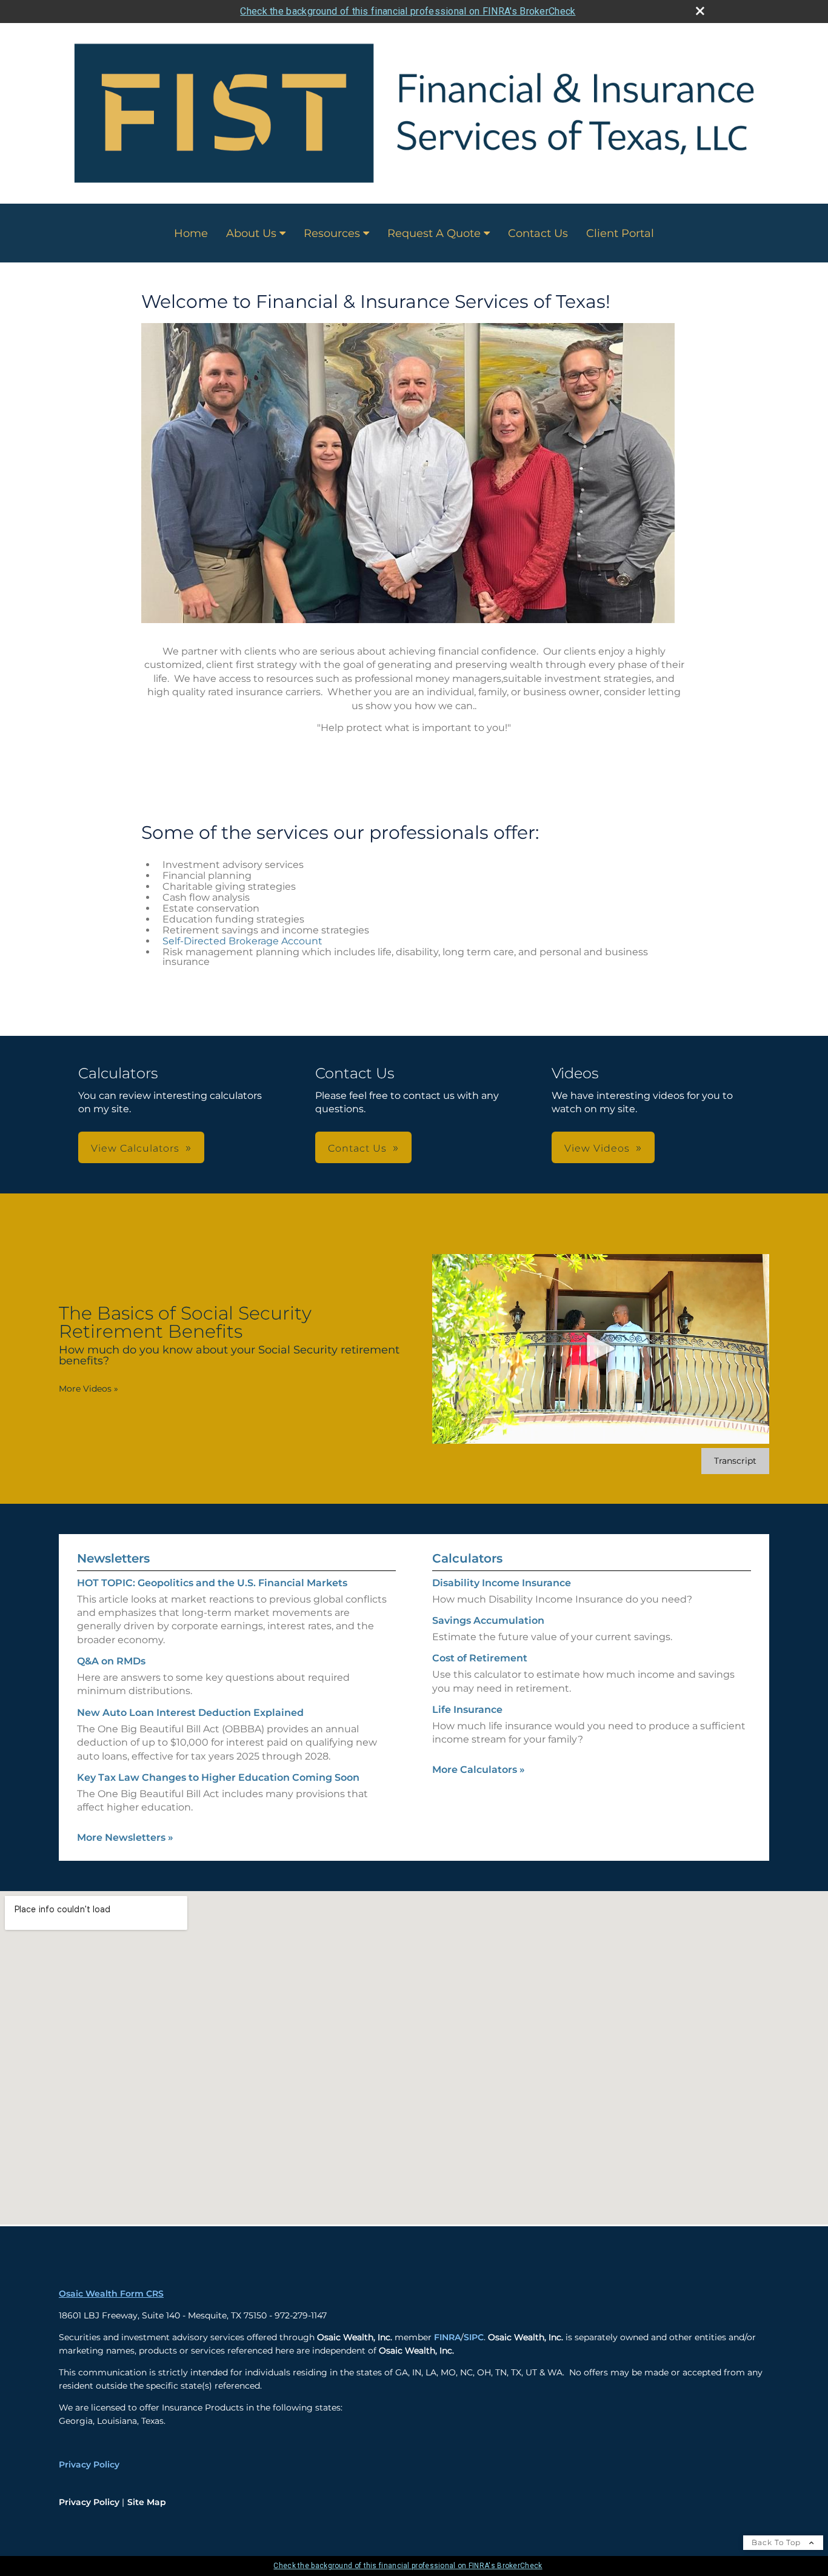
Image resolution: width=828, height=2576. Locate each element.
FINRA (447, 2337)
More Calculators (479, 1770)
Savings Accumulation (488, 1620)
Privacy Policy (89, 2464)
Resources (332, 233)
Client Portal (620, 233)
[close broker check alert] (700, 11)
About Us (251, 233)
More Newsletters (125, 1837)
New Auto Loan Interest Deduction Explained (190, 1713)
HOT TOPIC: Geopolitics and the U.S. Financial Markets (212, 1583)
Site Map (147, 2502)
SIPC (474, 2337)
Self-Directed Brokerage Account (242, 941)
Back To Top (777, 2542)
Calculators (467, 1558)
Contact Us (538, 233)
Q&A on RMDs (111, 1661)
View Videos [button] (597, 1148)
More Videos (88, 1389)
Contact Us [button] (357, 1148)
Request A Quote (434, 233)
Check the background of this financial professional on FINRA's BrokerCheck (408, 11)
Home (191, 233)
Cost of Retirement (480, 1658)
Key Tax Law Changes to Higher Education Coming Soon (218, 1777)
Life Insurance (467, 1710)
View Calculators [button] (135, 1148)
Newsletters (113, 1558)
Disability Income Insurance (502, 1583)
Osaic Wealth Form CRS (111, 2294)
